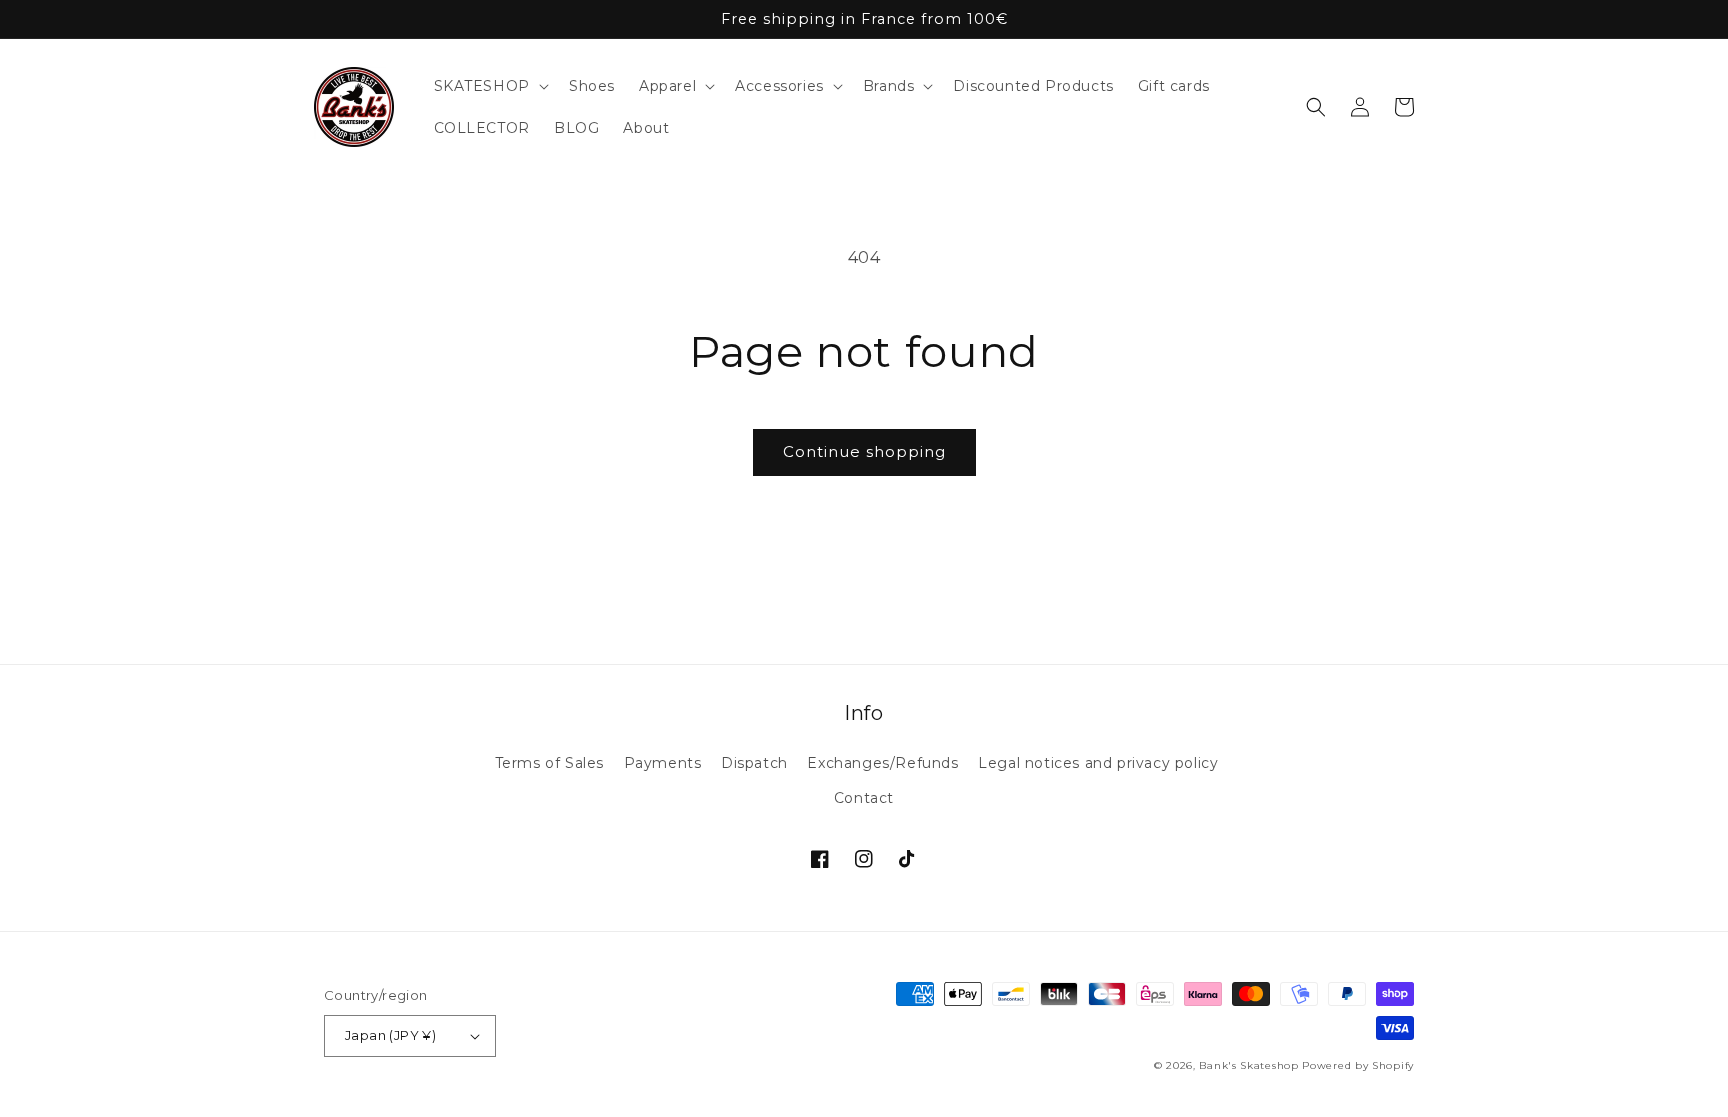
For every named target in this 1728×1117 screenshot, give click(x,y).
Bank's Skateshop (1248, 1065)
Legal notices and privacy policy (1098, 763)
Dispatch (754, 763)
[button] (489, 86)
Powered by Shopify (1358, 1065)
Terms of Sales (549, 763)
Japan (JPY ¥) (390, 1035)
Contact (864, 798)
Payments (663, 763)
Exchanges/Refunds (882, 763)
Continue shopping (864, 451)
